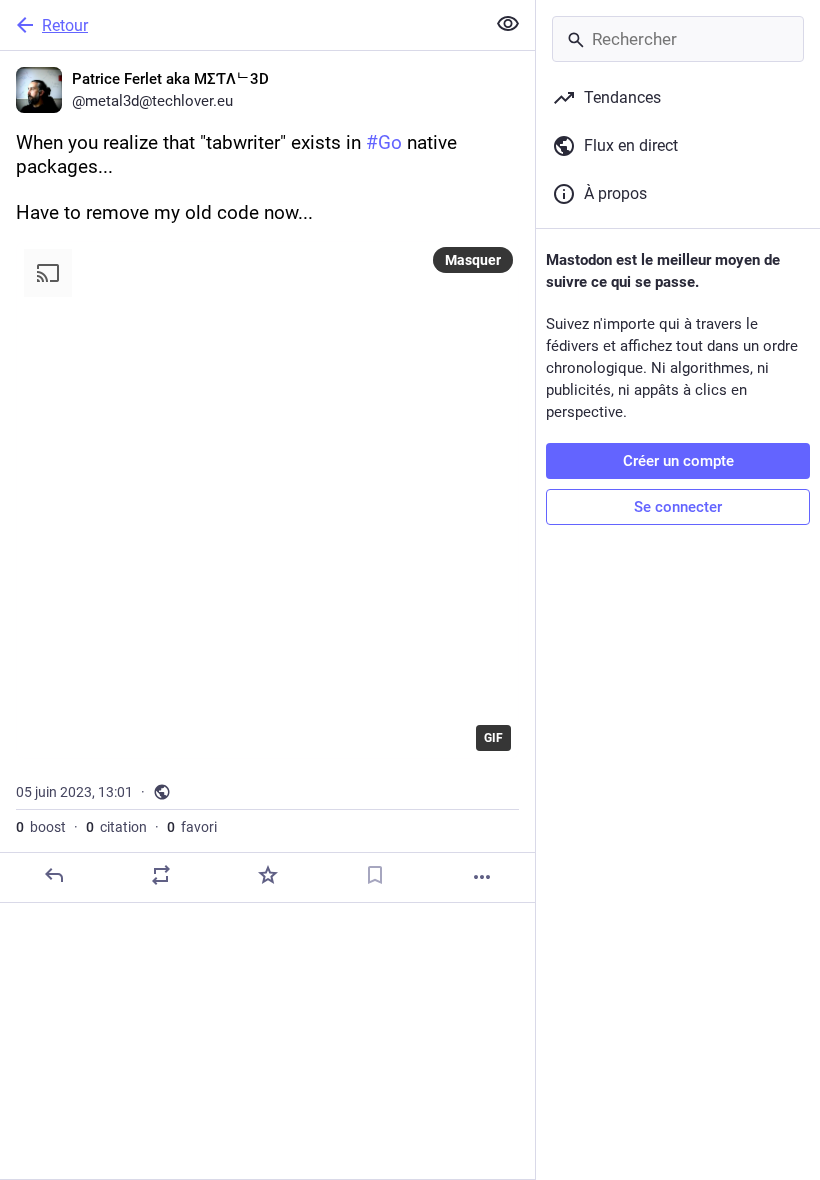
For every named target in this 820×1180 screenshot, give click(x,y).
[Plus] (482, 877)
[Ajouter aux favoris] (268, 875)
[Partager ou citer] (161, 875)
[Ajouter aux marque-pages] (375, 875)
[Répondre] (54, 875)
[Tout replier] (508, 24)
